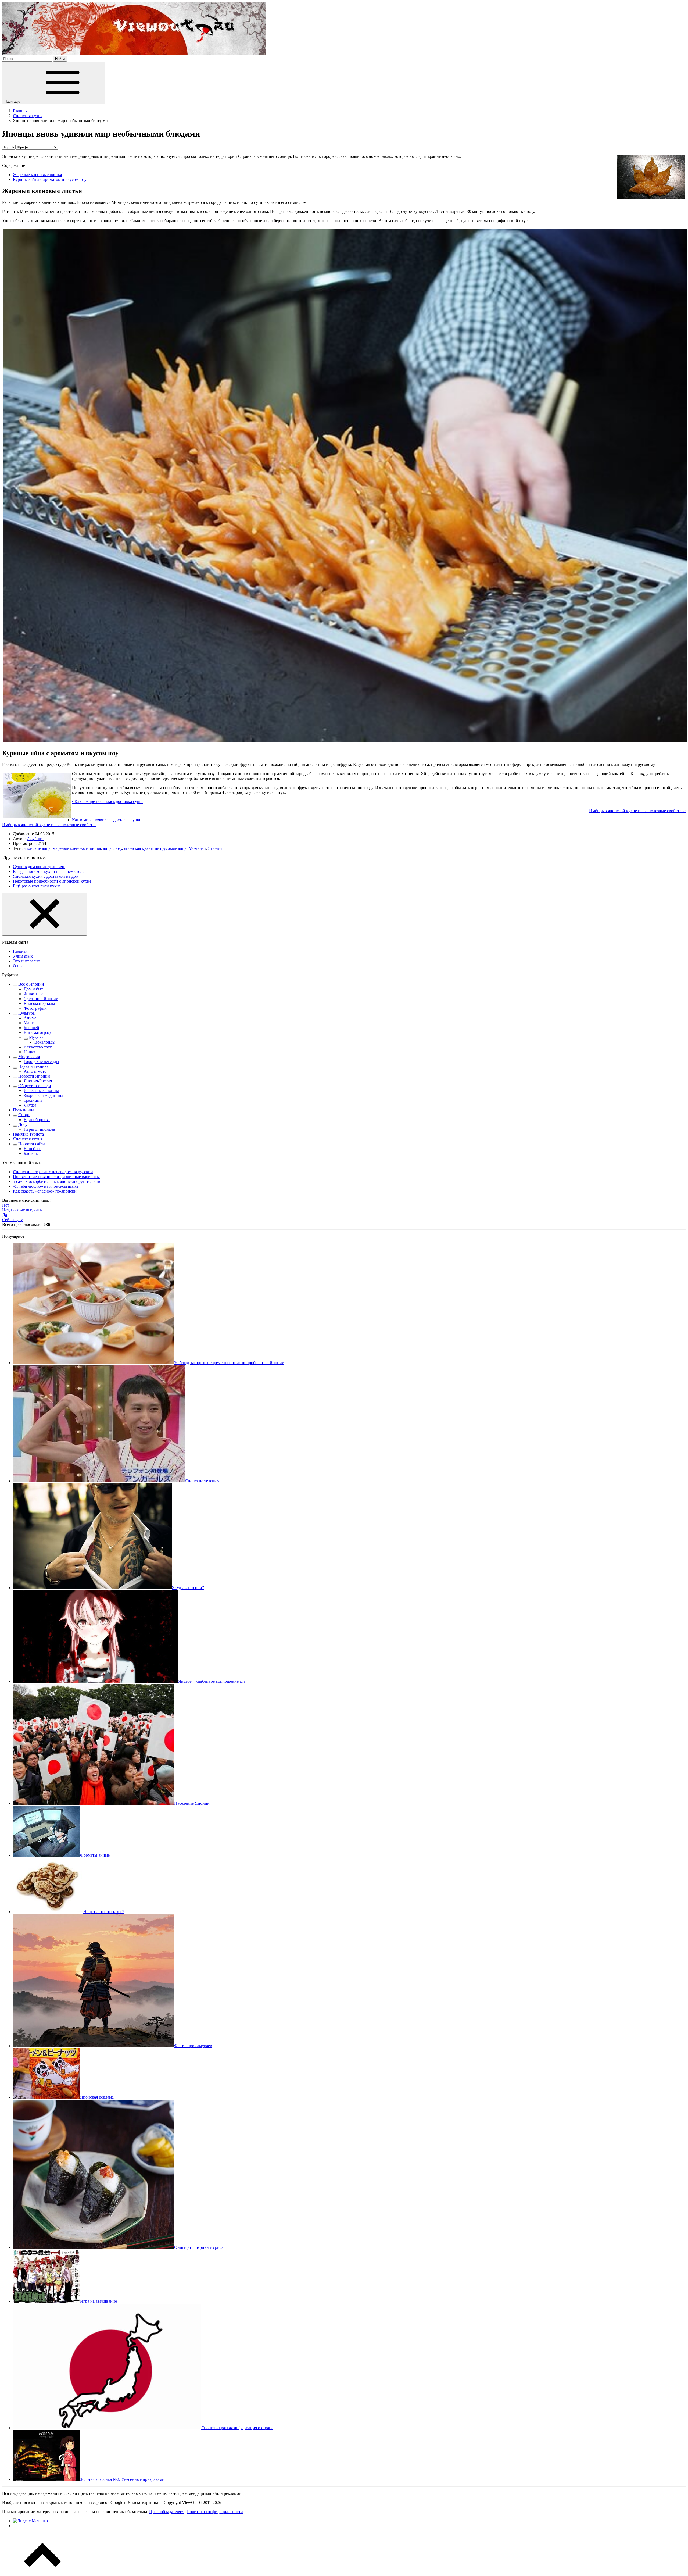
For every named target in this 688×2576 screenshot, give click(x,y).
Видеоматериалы (39, 1003)
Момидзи (197, 848)
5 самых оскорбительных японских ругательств (57, 1181)
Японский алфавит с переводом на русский (53, 1172)
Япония (215, 848)
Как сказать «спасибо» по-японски (45, 1191)
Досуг (24, 1124)
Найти (60, 59)
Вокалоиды (45, 1042)
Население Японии (192, 1803)
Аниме (30, 1018)
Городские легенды (41, 1062)
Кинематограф (37, 1032)
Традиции (33, 1100)
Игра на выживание (98, 2301)
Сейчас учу (12, 1220)
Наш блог (33, 1149)
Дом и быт (33, 989)
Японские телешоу (202, 1481)
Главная (20, 951)
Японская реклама (97, 2097)
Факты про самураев (193, 2046)
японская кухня (138, 848)
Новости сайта (32, 1144)
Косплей (31, 1028)
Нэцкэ (29, 1052)
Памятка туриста (28, 1134)
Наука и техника (33, 1066)
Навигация (13, 101)
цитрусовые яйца (171, 848)
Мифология (29, 1057)
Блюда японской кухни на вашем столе (49, 871)
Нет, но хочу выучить (22, 1210)
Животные (33, 994)
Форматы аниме (95, 1855)
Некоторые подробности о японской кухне (52, 881)
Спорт (24, 1115)
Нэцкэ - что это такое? (104, 1912)
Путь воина (24, 1110)
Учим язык (23, 956)
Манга (30, 1023)
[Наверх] (42, 2571)
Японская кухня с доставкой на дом (46, 876)
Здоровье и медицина (43, 1095)
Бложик (31, 1153)
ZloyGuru (35, 839)
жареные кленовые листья (77, 848)
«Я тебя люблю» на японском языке (46, 1186)
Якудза (30, 1105)
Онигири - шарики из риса (199, 2247)
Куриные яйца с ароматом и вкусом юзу (50, 179)
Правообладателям (166, 2512)
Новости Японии (34, 1076)
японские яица (37, 848)
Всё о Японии (31, 984)
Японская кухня (28, 1139)
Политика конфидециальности (215, 2512)
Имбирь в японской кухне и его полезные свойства (49, 825)
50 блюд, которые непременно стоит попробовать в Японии (229, 1363)
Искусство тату (38, 1047)
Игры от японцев (40, 1129)
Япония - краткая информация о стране (237, 2428)
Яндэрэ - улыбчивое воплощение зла (212, 1681)
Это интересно (26, 961)
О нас (18, 966)
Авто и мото (35, 1071)
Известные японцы (41, 1091)
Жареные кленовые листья (37, 175)
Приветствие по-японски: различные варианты (56, 1177)
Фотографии (35, 1008)
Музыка (36, 1037)
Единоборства (37, 1120)
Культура (26, 1013)
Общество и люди (35, 1086)
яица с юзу (112, 848)
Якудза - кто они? (188, 1588)
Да (5, 1215)
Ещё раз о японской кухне (37, 886)
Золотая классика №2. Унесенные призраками (122, 2479)
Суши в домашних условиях (39, 867)
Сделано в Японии (41, 999)
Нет (6, 1205)
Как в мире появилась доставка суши (106, 820)
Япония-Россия (38, 1081)
